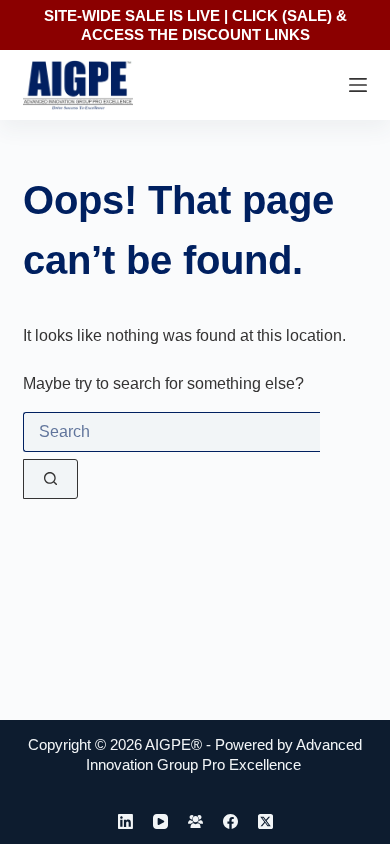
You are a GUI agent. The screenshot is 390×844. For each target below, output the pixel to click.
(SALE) (307, 15)
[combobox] (171, 432)
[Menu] (358, 85)
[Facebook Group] (195, 821)
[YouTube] (160, 821)
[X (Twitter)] (265, 821)
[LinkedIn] (125, 821)
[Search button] (50, 479)
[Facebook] (230, 821)
